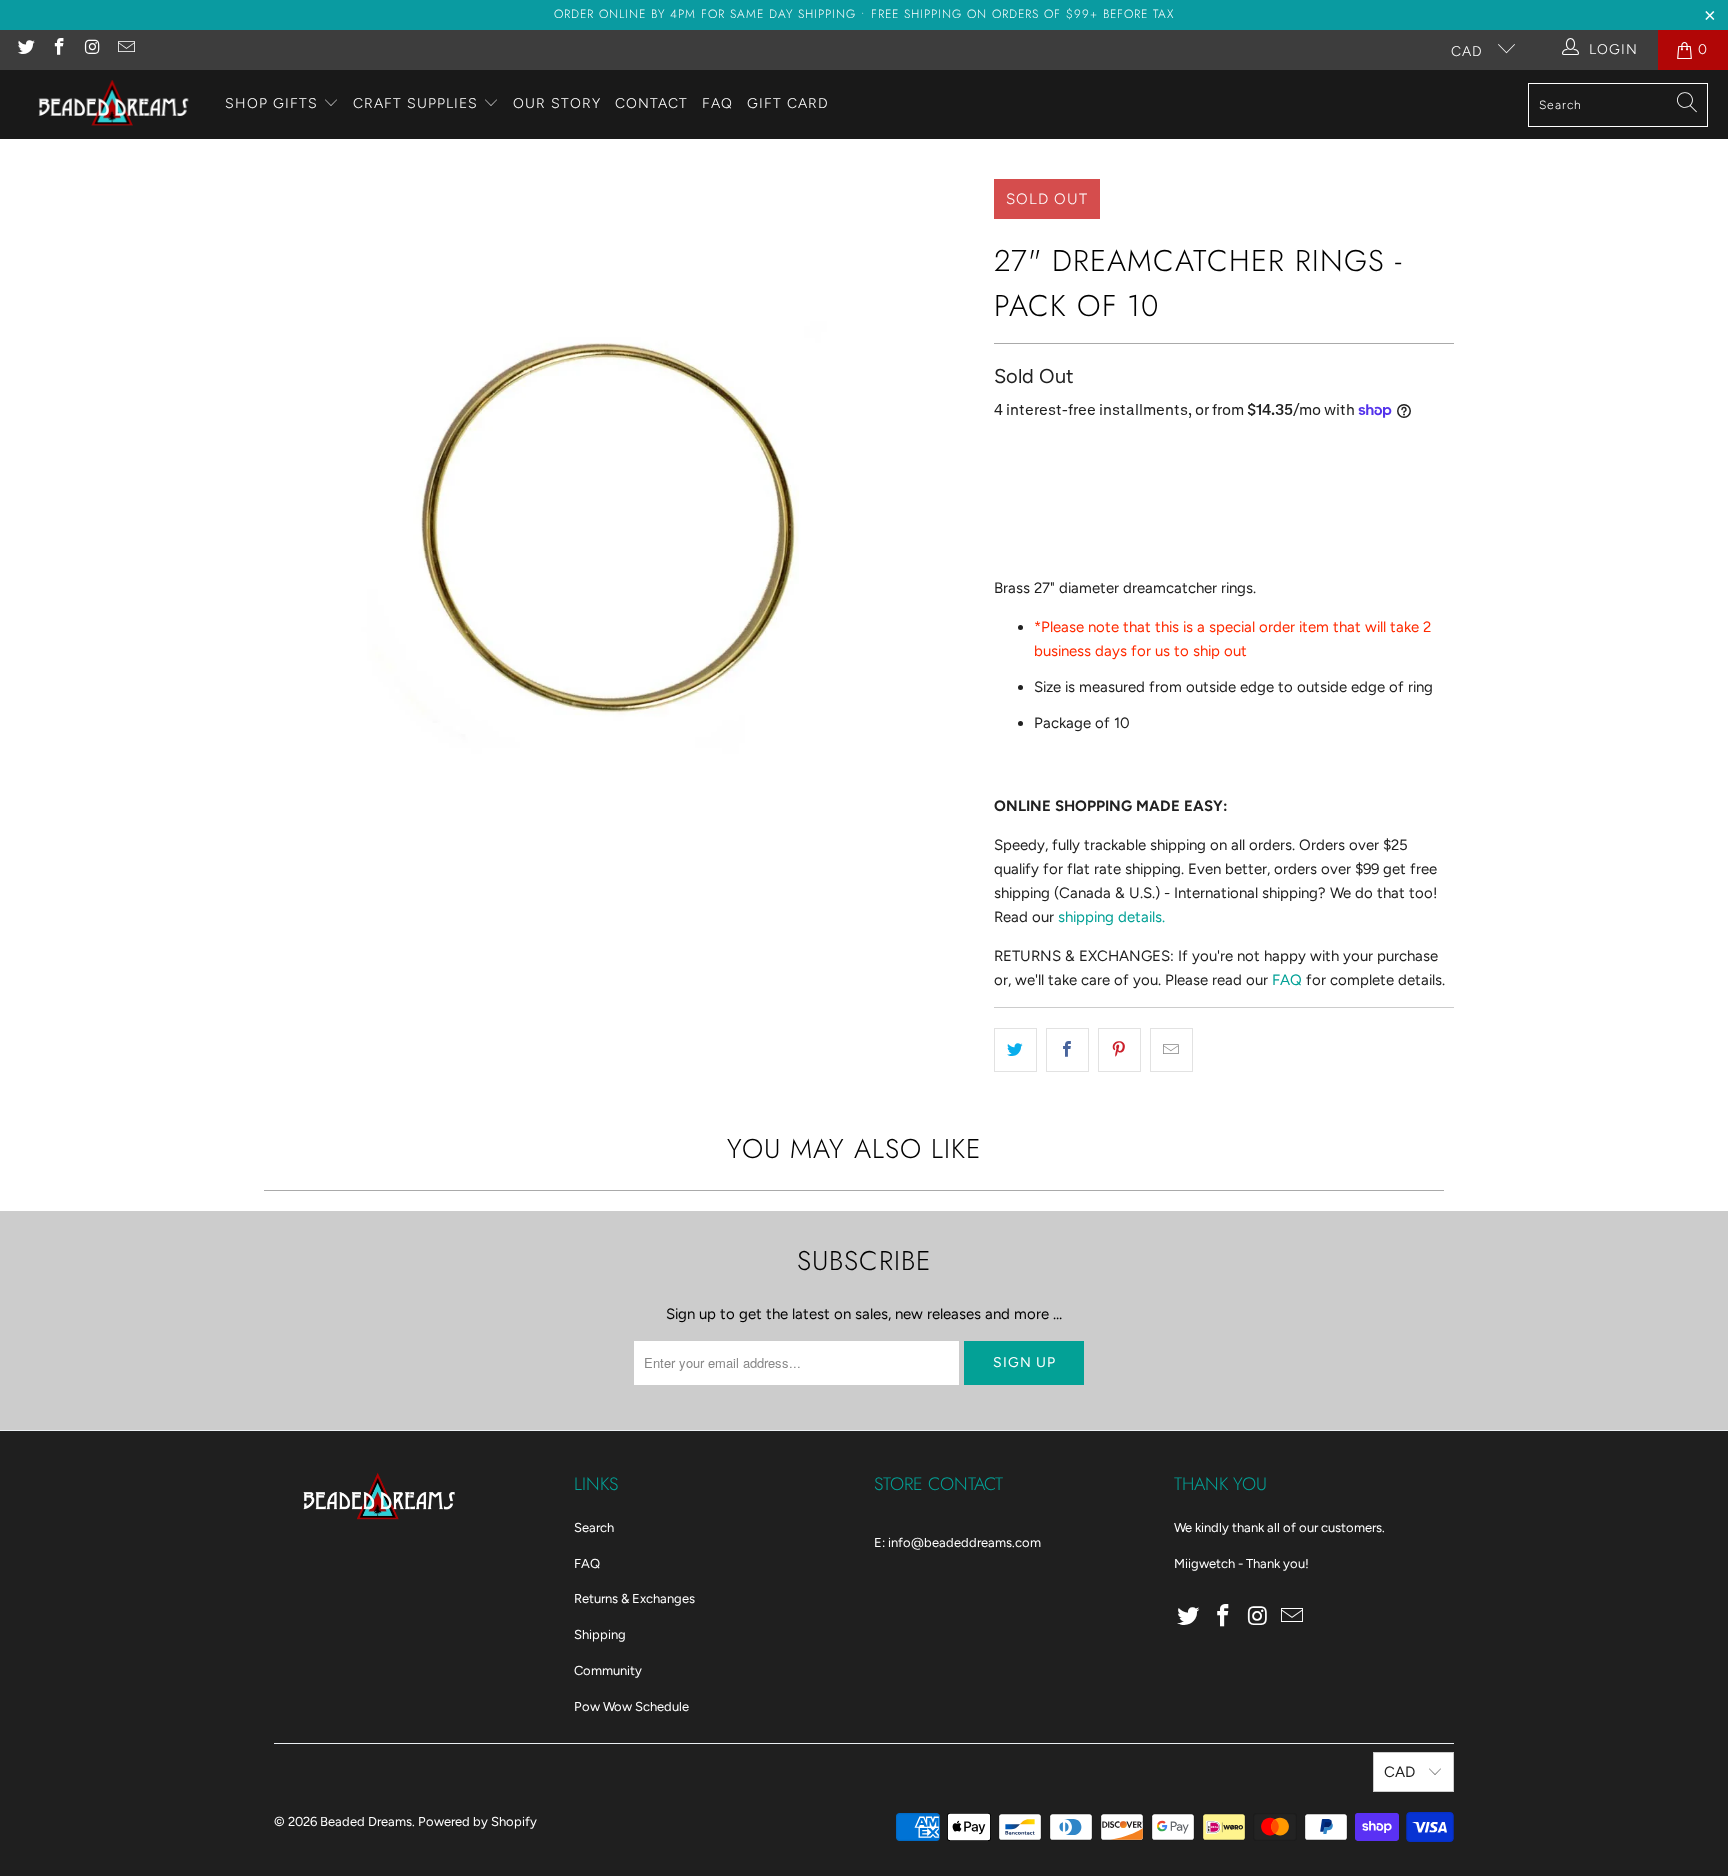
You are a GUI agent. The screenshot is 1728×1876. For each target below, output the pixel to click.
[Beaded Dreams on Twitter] (25, 49)
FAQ (717, 103)
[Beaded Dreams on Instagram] (92, 49)
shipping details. (1111, 917)
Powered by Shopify (477, 1821)
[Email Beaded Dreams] (126, 49)
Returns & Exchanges (634, 1598)
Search (594, 1527)
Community (608, 1670)
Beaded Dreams (366, 1821)
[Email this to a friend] (1171, 1050)
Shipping (600, 1634)
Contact (651, 103)
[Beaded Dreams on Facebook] (59, 49)
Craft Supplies (415, 103)
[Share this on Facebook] (1067, 1050)
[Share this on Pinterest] (1119, 1050)
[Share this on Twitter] (1015, 1050)
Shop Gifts (271, 103)
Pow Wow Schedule (631, 1706)
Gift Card (788, 103)
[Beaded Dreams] (112, 104)
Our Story (557, 103)
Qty (1005, 452)
